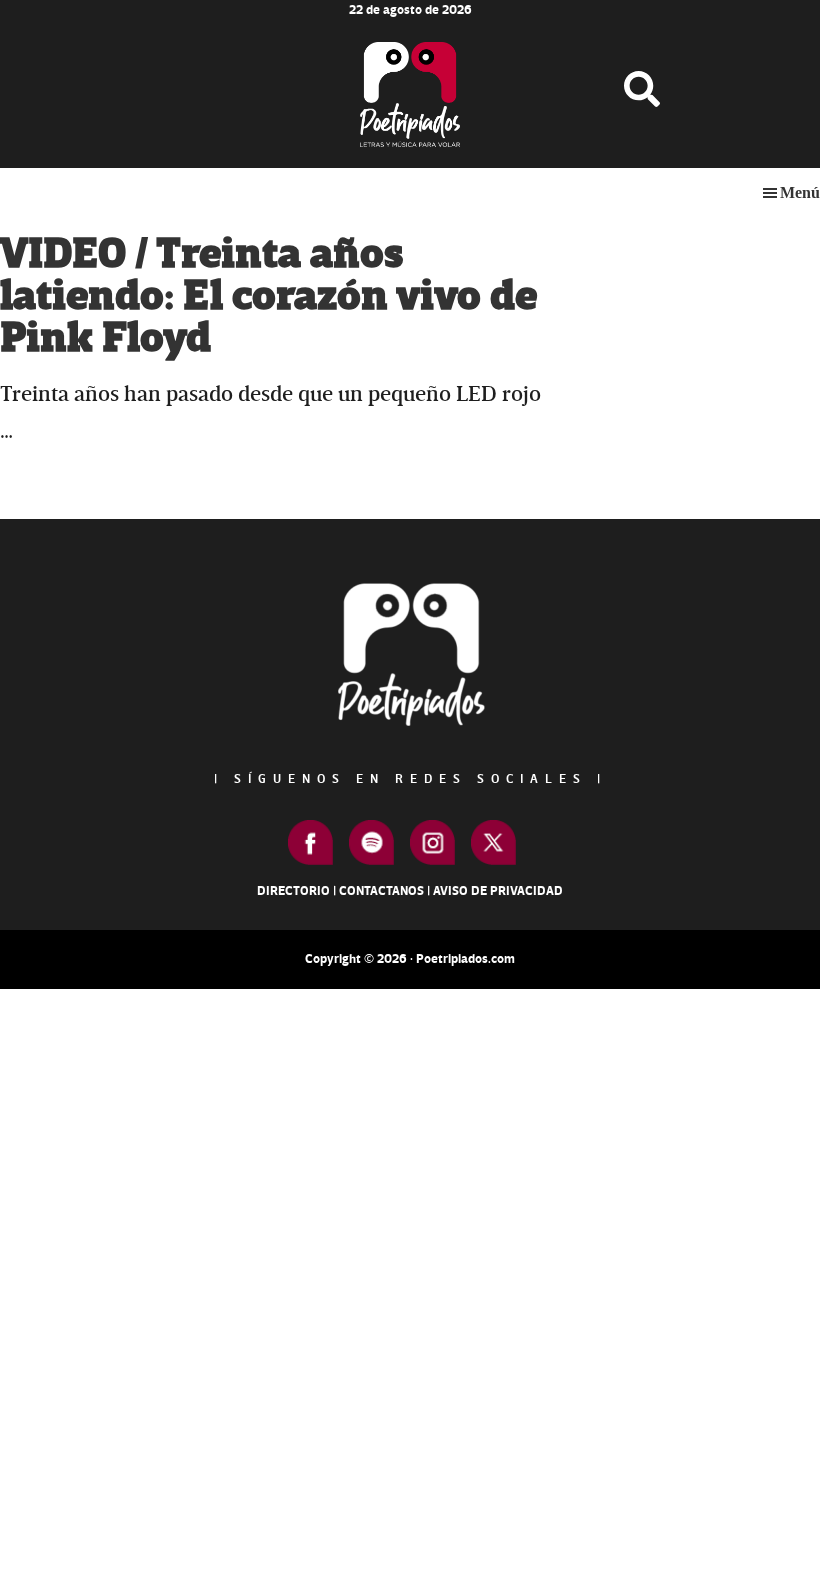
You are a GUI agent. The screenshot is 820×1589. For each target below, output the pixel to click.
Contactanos (381, 891)
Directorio (293, 891)
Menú (800, 192)
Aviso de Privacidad (498, 891)
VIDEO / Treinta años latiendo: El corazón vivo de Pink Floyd (268, 296)
